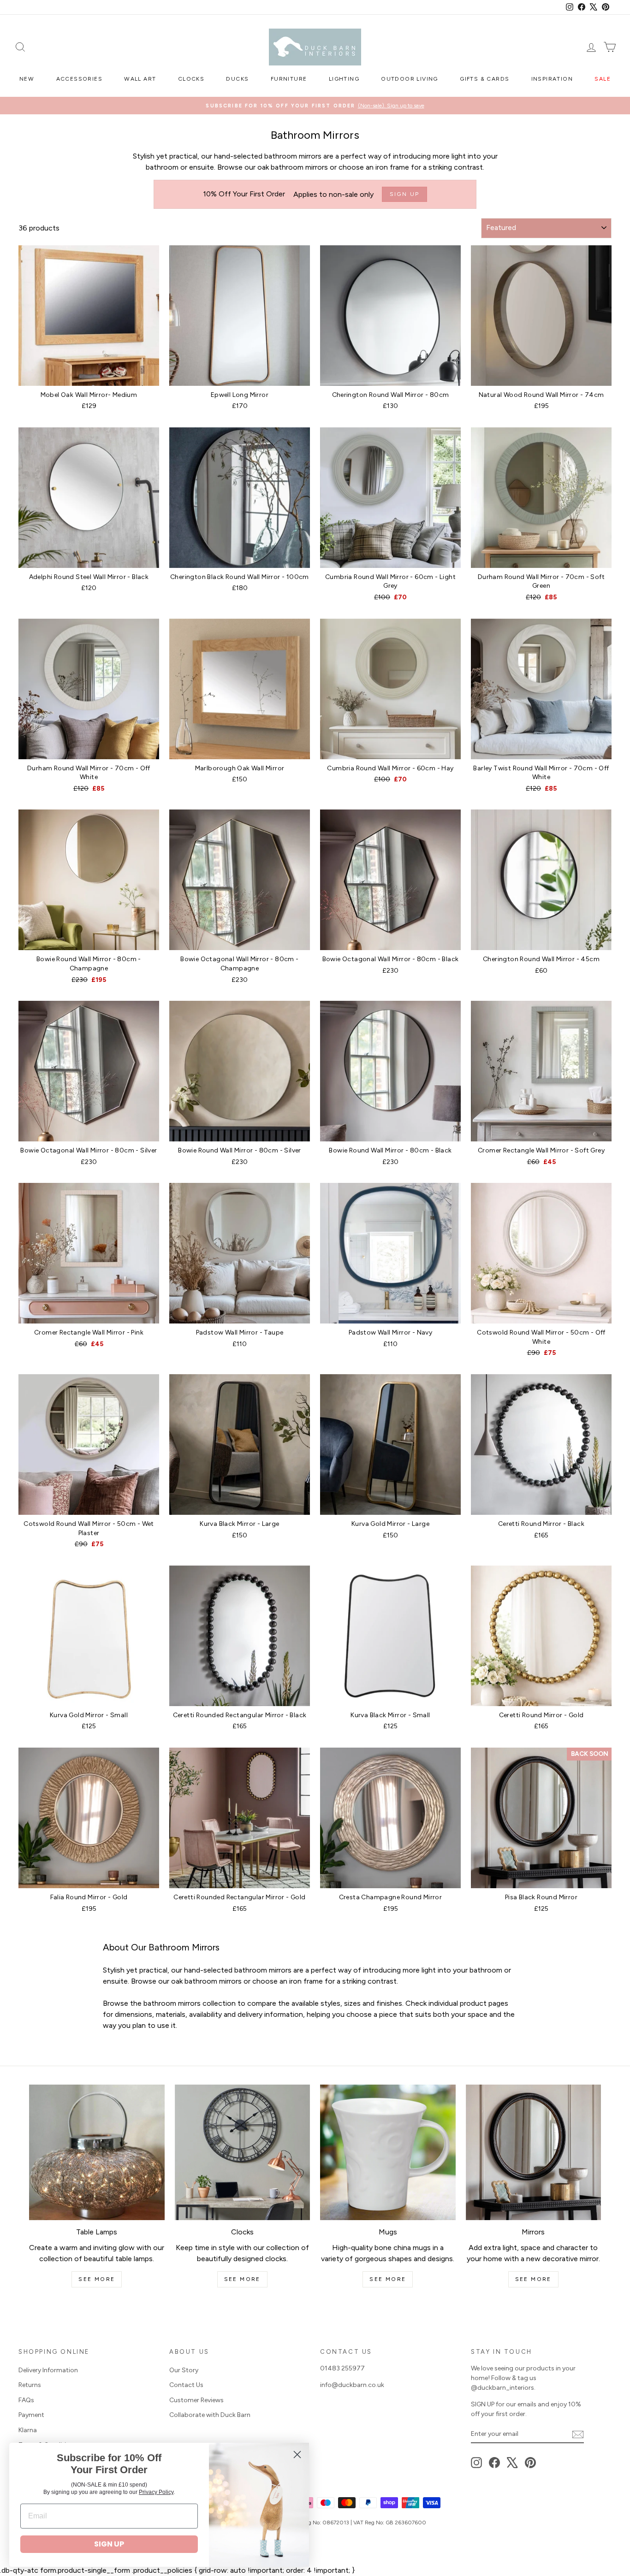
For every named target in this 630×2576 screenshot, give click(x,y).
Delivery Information (48, 2370)
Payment (31, 2415)
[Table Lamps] (97, 2152)
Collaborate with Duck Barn (210, 2415)
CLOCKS (191, 79)
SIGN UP (109, 2544)
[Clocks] (243, 2152)
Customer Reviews (196, 2400)
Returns (30, 2385)
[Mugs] (388, 2152)
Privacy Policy (156, 2492)
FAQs (26, 2400)
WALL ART (140, 79)
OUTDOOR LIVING (410, 79)
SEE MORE (97, 2279)
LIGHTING (344, 79)
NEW (27, 79)
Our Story (184, 2370)
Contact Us (186, 2385)
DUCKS (237, 79)
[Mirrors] (534, 2152)
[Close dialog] (297, 2455)
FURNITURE (289, 79)
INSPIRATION (552, 79)
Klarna (28, 2430)
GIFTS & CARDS (484, 79)
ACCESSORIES (79, 79)
